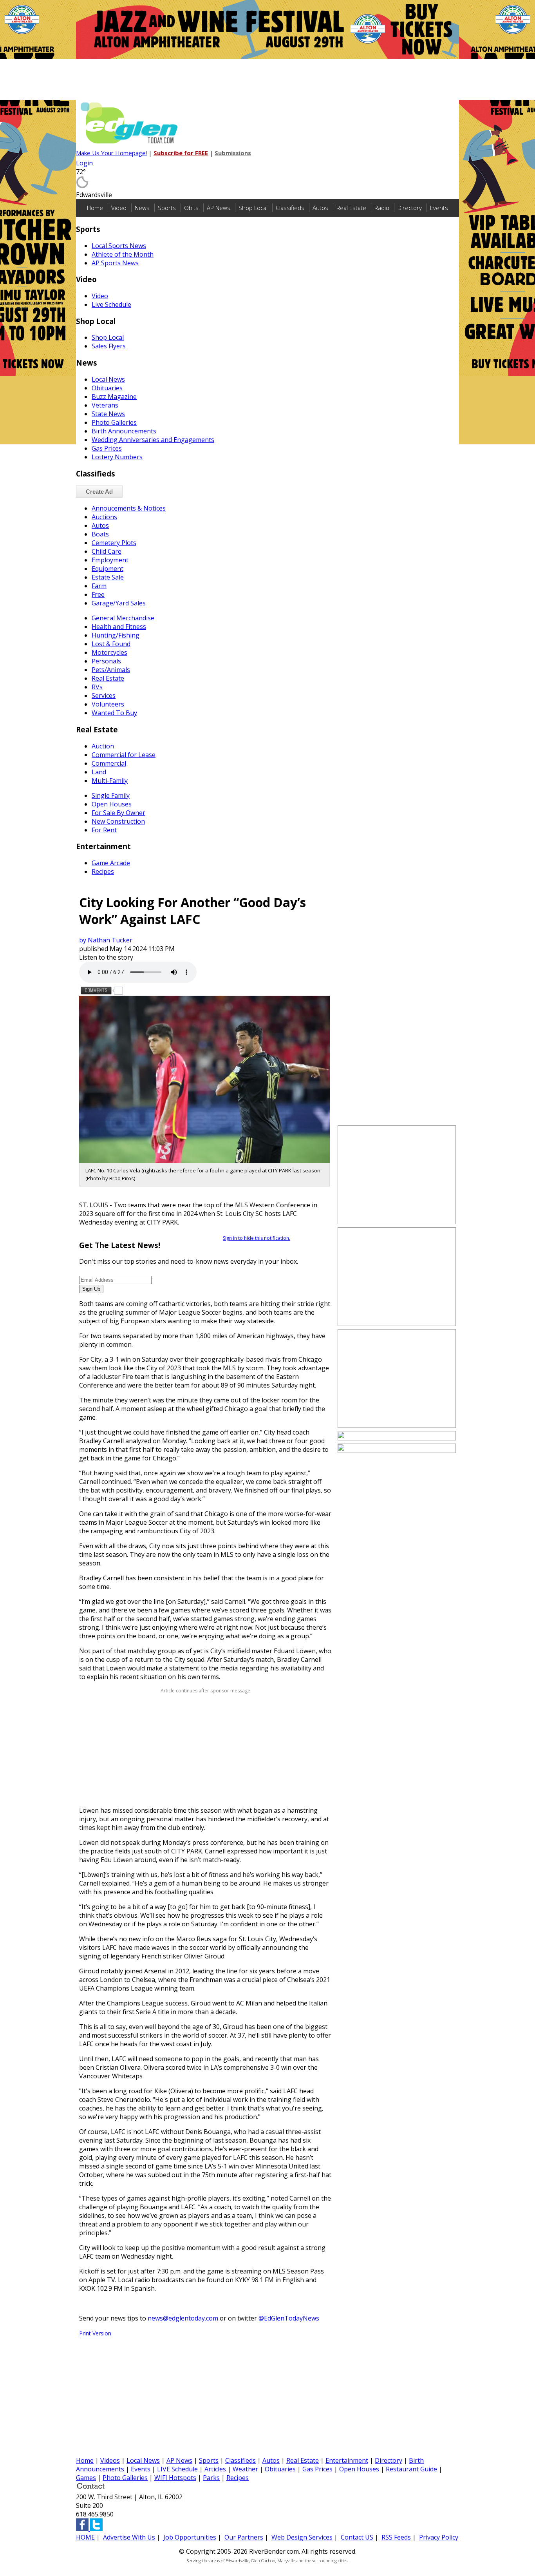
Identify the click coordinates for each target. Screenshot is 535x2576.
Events (439, 208)
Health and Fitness (119, 627)
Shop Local (253, 208)
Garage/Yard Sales (119, 603)
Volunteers (108, 704)
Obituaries (107, 388)
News (142, 208)
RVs (97, 687)
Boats (100, 534)
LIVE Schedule (177, 2469)
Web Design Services (302, 2537)
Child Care (107, 551)
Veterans (105, 405)
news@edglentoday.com (183, 2318)
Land (99, 772)
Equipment (108, 569)
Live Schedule (111, 304)
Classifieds (290, 208)
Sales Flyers (109, 346)
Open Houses (112, 804)
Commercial (109, 763)
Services (104, 696)
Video (119, 208)
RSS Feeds (396, 2537)
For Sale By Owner (118, 813)
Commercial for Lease (124, 755)
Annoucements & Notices (129, 508)
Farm (99, 586)
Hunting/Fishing (116, 635)
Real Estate (351, 208)
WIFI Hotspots (175, 2478)
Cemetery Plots (114, 543)
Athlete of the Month (123, 254)
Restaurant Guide (411, 2469)
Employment (110, 560)
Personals (106, 661)
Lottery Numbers (117, 457)
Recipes (103, 871)
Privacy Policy (439, 2537)
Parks (211, 2478)
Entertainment (347, 2460)
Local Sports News (119, 246)
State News (108, 414)
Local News (108, 379)
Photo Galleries (114, 422)
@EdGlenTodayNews (289, 2318)
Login (84, 163)
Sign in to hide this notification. (257, 1238)
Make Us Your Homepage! (111, 153)
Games (86, 2478)
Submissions (233, 153)
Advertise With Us (129, 2537)
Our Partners (244, 2537)
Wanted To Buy (114, 713)
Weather (245, 2469)
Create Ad (99, 492)
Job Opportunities (190, 2537)
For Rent (104, 830)
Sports (167, 208)
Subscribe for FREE (181, 153)
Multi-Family (110, 781)
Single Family (111, 795)
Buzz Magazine (114, 397)
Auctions (104, 517)
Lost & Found (111, 644)
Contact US (357, 2537)
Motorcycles (109, 652)
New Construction (118, 821)
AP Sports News (115, 263)
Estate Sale (108, 577)
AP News (219, 208)
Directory (410, 208)
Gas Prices (107, 448)
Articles (215, 2469)
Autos (320, 208)
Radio (382, 208)
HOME (85, 2537)
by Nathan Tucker (106, 940)
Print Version (95, 2333)
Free (98, 594)
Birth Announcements (124, 431)
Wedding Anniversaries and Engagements (153, 440)
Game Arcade (111, 863)
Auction (103, 746)
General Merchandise (123, 618)
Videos (110, 2460)
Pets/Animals (111, 670)
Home (95, 208)
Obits (191, 208)
